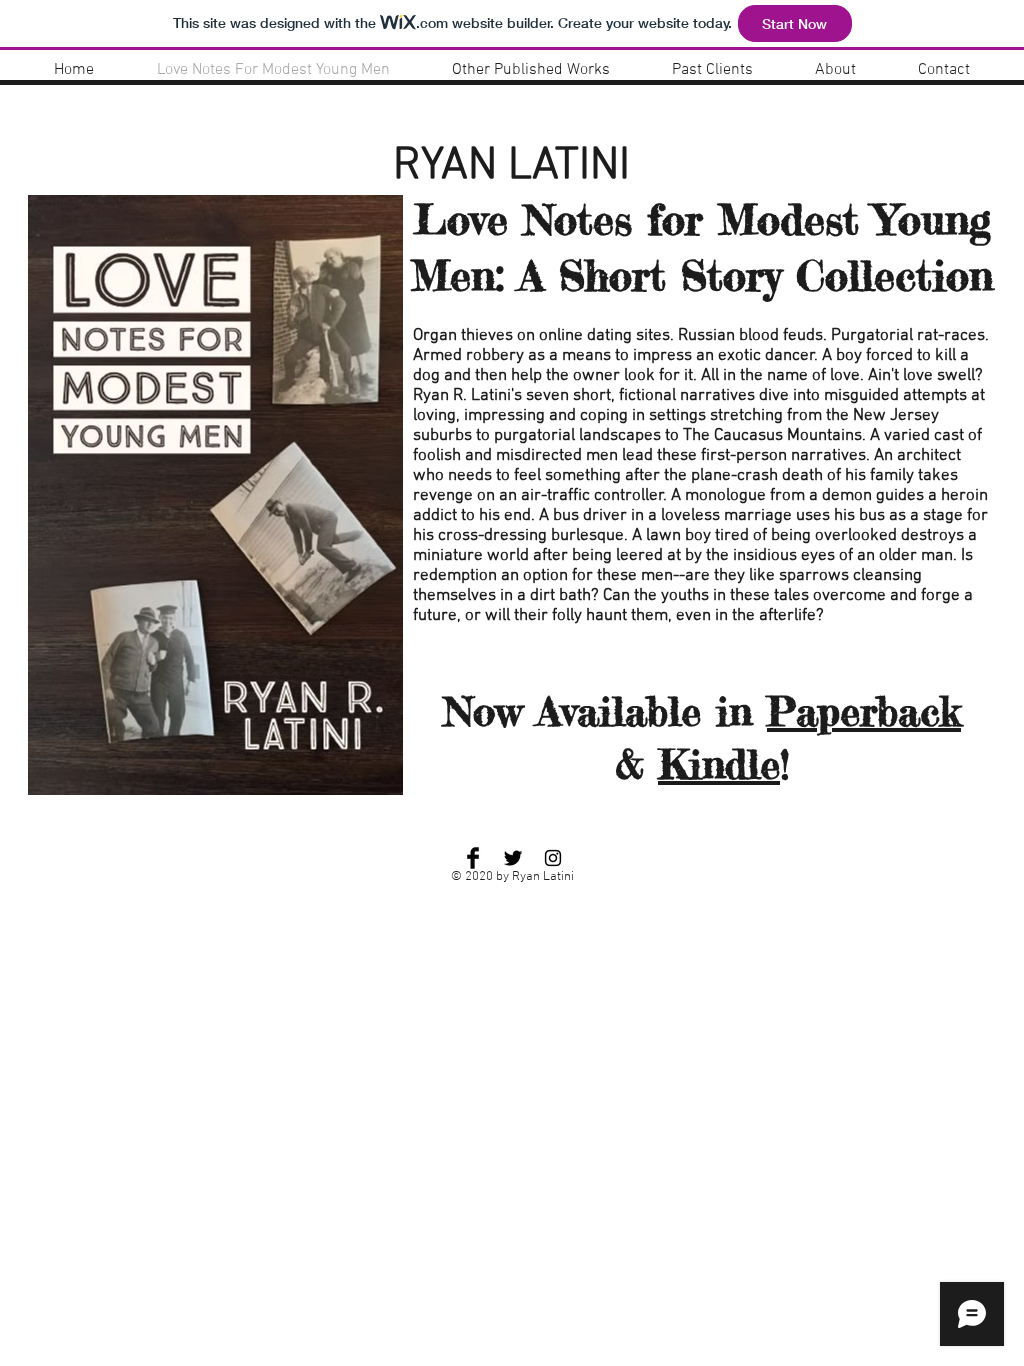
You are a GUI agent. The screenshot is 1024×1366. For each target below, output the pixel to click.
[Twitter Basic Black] (513, 858)
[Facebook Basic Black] (473, 858)
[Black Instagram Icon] (553, 858)
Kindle (719, 764)
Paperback (864, 711)
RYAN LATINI (511, 167)
